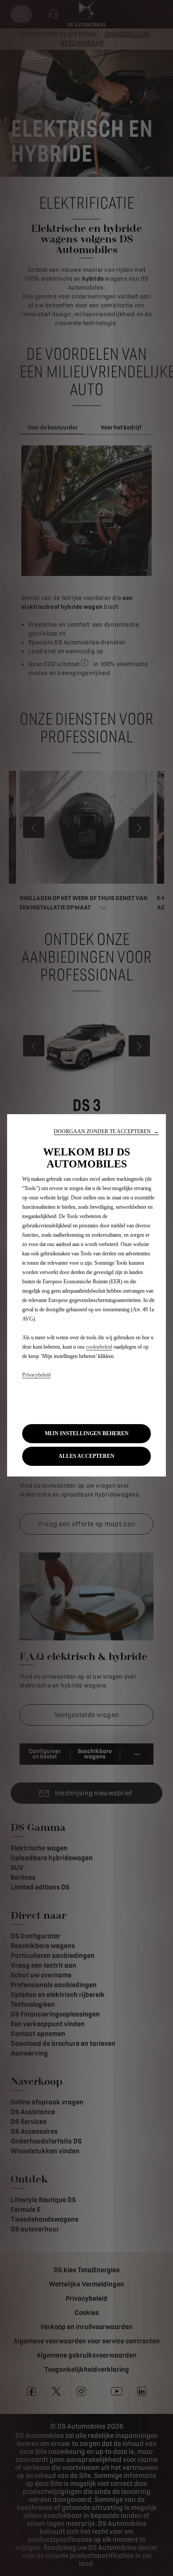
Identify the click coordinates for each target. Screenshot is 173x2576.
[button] (106, 1132)
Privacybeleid (36, 1375)
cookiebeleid (99, 1347)
